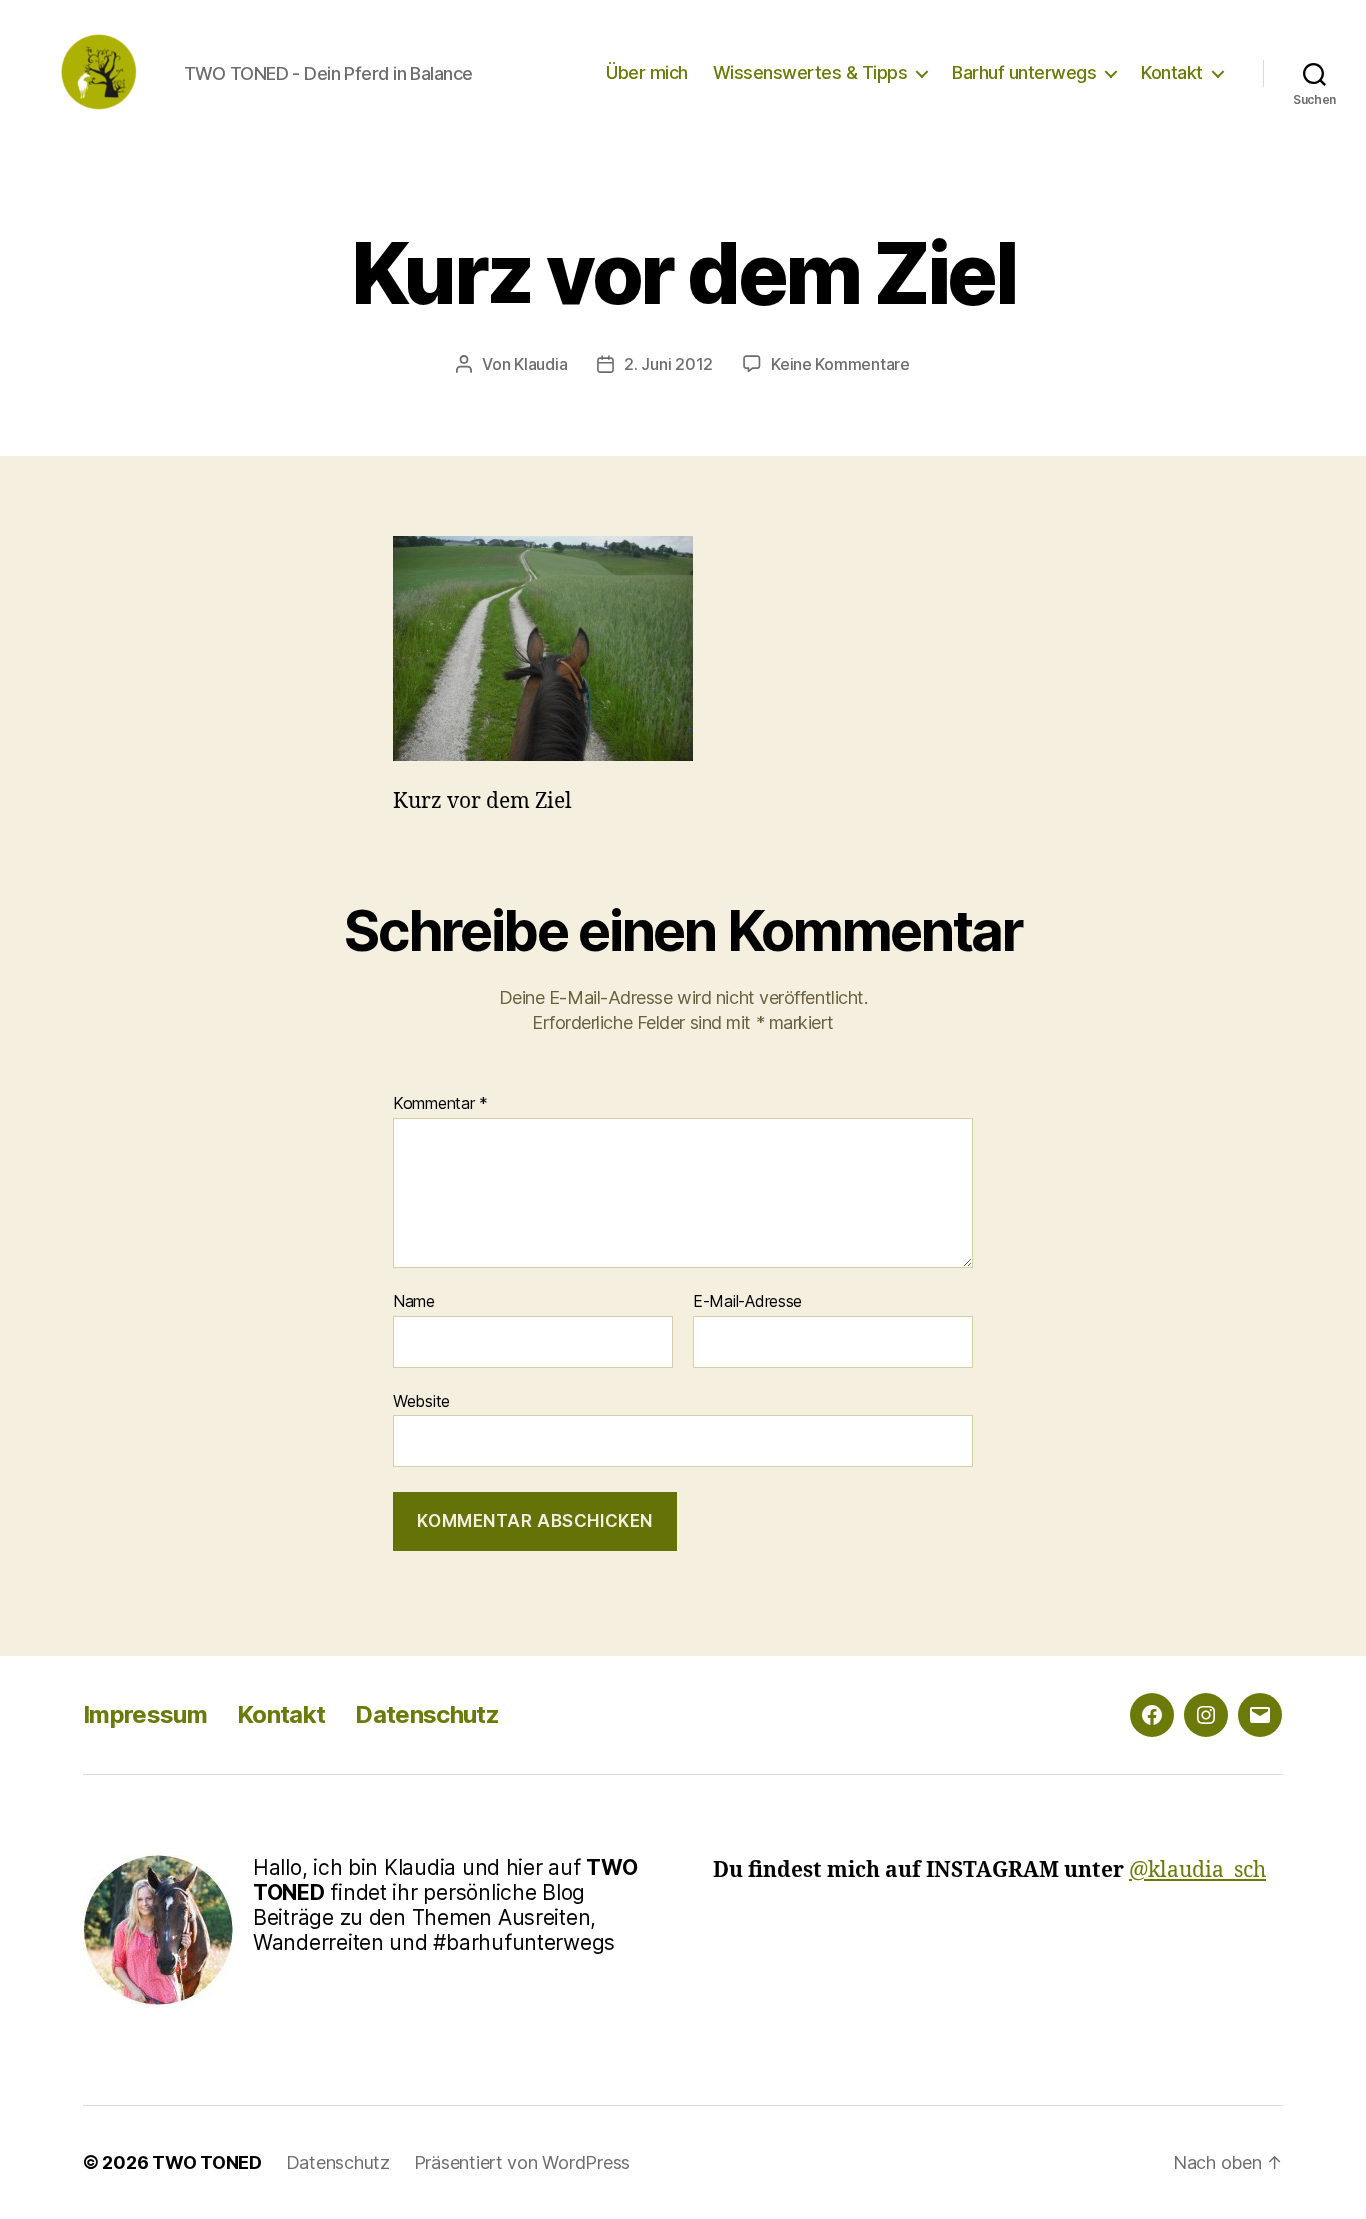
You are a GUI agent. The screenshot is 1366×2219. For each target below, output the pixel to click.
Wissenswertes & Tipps (810, 72)
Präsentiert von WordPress (522, 2162)
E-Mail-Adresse (747, 1302)
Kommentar (440, 1104)
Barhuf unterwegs (1024, 72)
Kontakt (1172, 72)
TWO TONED (207, 2162)
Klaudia (540, 364)
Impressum (145, 1714)
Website (421, 1400)
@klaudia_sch (1197, 1870)
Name (414, 1302)
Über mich (647, 72)
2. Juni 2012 (668, 364)
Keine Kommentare (840, 364)
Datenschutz (427, 1714)
